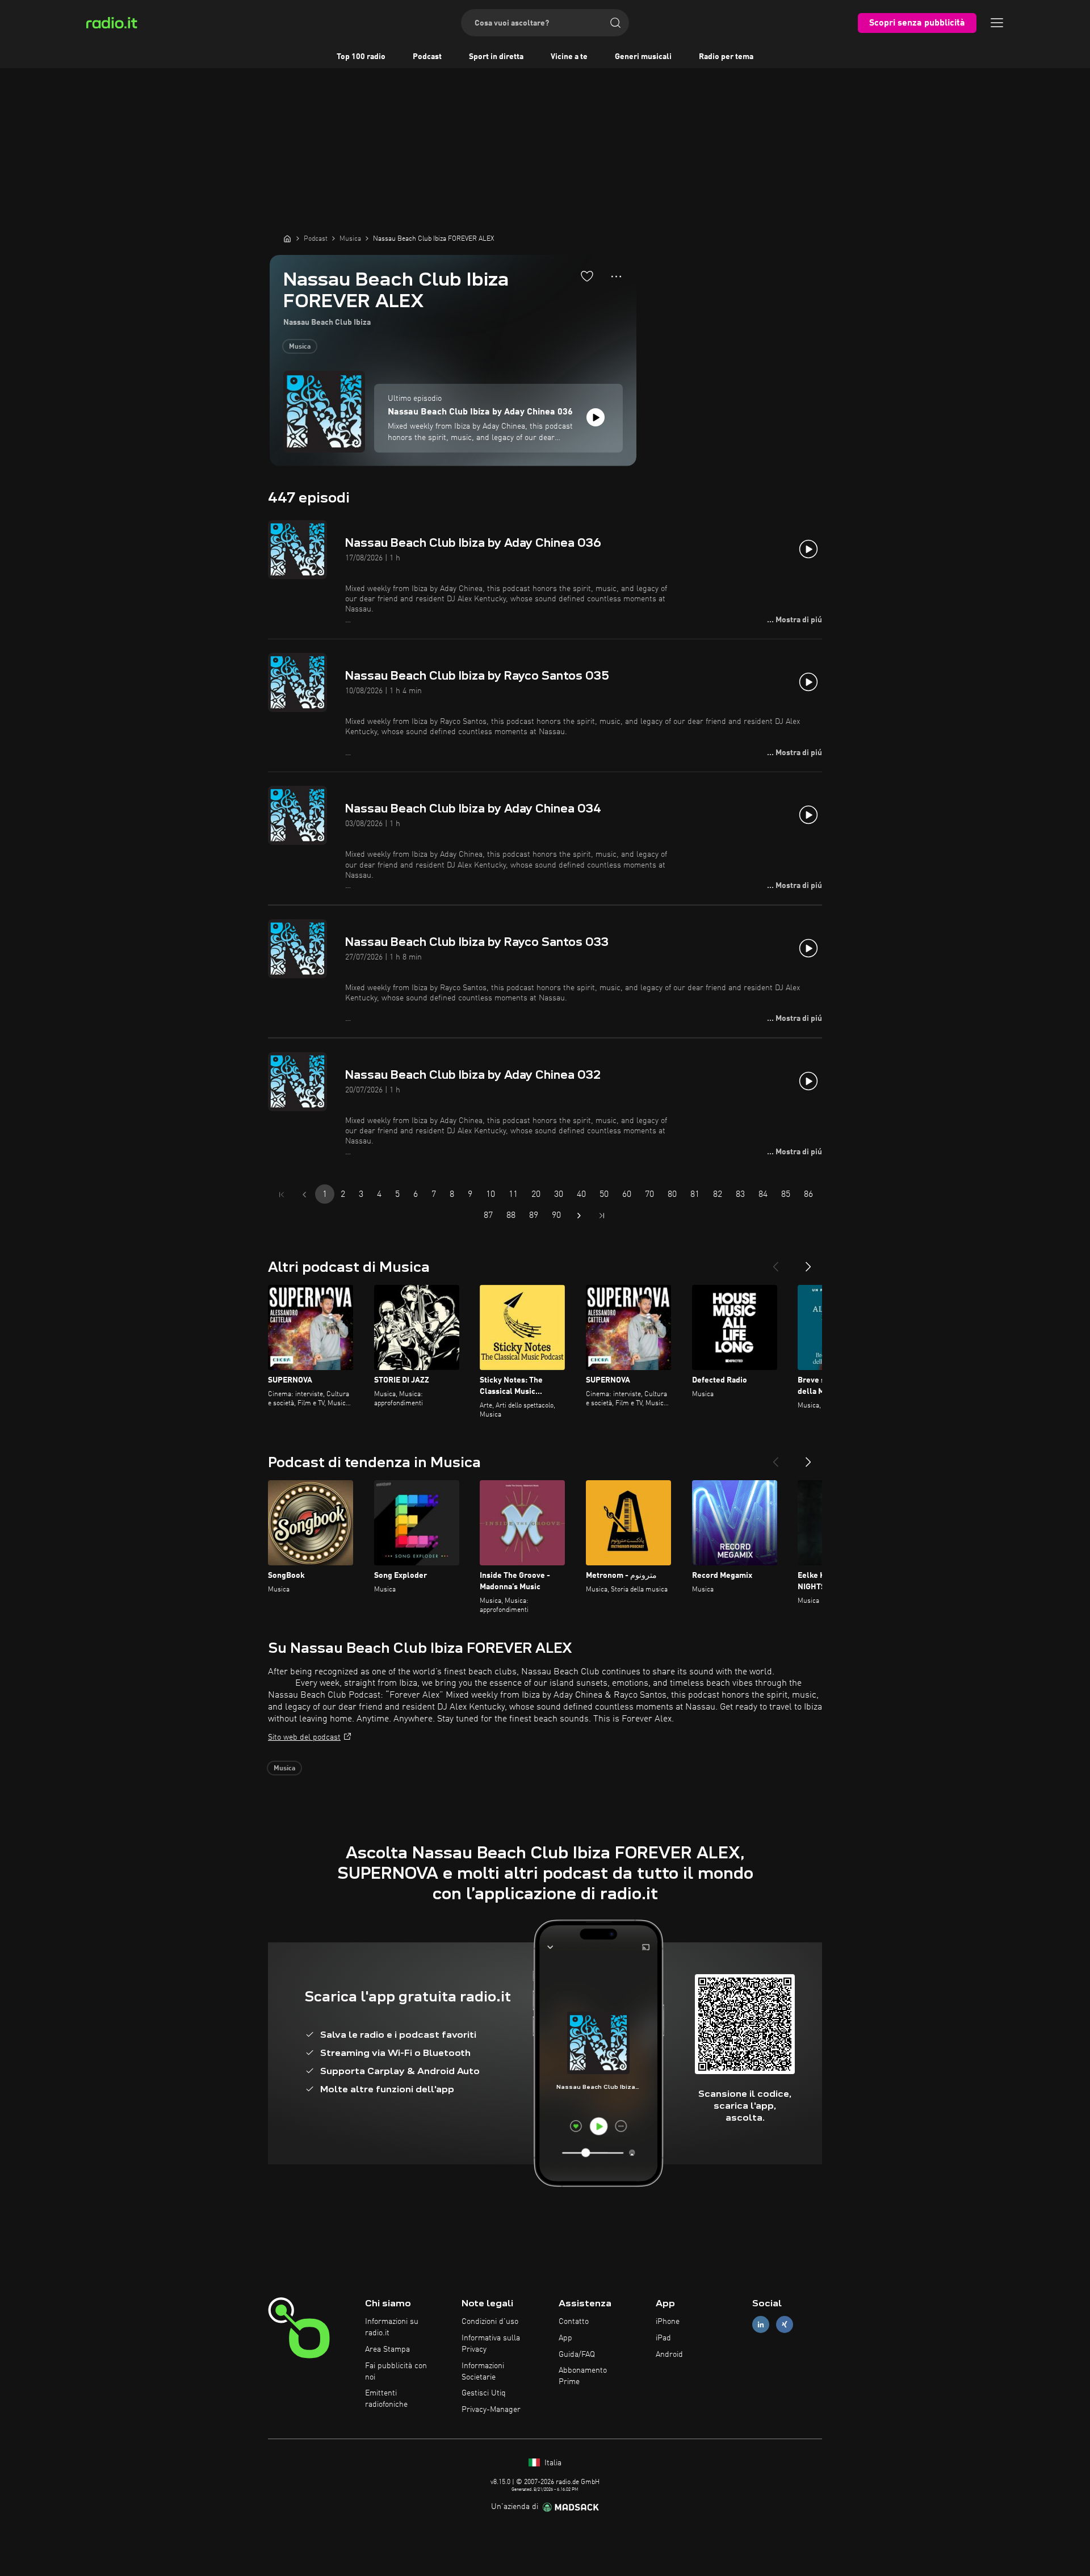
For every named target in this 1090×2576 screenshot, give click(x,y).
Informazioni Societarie (483, 2372)
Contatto (574, 2322)
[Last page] (602, 1216)
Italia (552, 2463)
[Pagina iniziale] (287, 238)
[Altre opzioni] (616, 277)
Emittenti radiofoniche (386, 2399)
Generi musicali (643, 57)
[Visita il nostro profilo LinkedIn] (761, 2325)
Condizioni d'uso (490, 2322)
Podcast (427, 57)
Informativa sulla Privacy (491, 2344)
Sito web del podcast (304, 1737)
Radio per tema (726, 57)
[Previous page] (304, 1195)
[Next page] (579, 1216)
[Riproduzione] (596, 417)
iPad (663, 2338)
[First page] (282, 1195)
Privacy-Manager (491, 2410)
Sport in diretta (496, 57)
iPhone (668, 2322)
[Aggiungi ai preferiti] (587, 276)
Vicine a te (569, 57)
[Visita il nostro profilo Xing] (785, 2325)
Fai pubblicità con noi (396, 2372)
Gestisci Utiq (484, 2393)
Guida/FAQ (577, 2355)
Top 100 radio (361, 57)
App (565, 2338)
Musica (300, 347)
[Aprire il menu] (997, 23)
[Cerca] (615, 23)
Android (669, 2355)
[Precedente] (775, 1262)
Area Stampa (387, 2349)
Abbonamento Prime (583, 2376)
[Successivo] (808, 1262)
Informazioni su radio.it (392, 2327)
